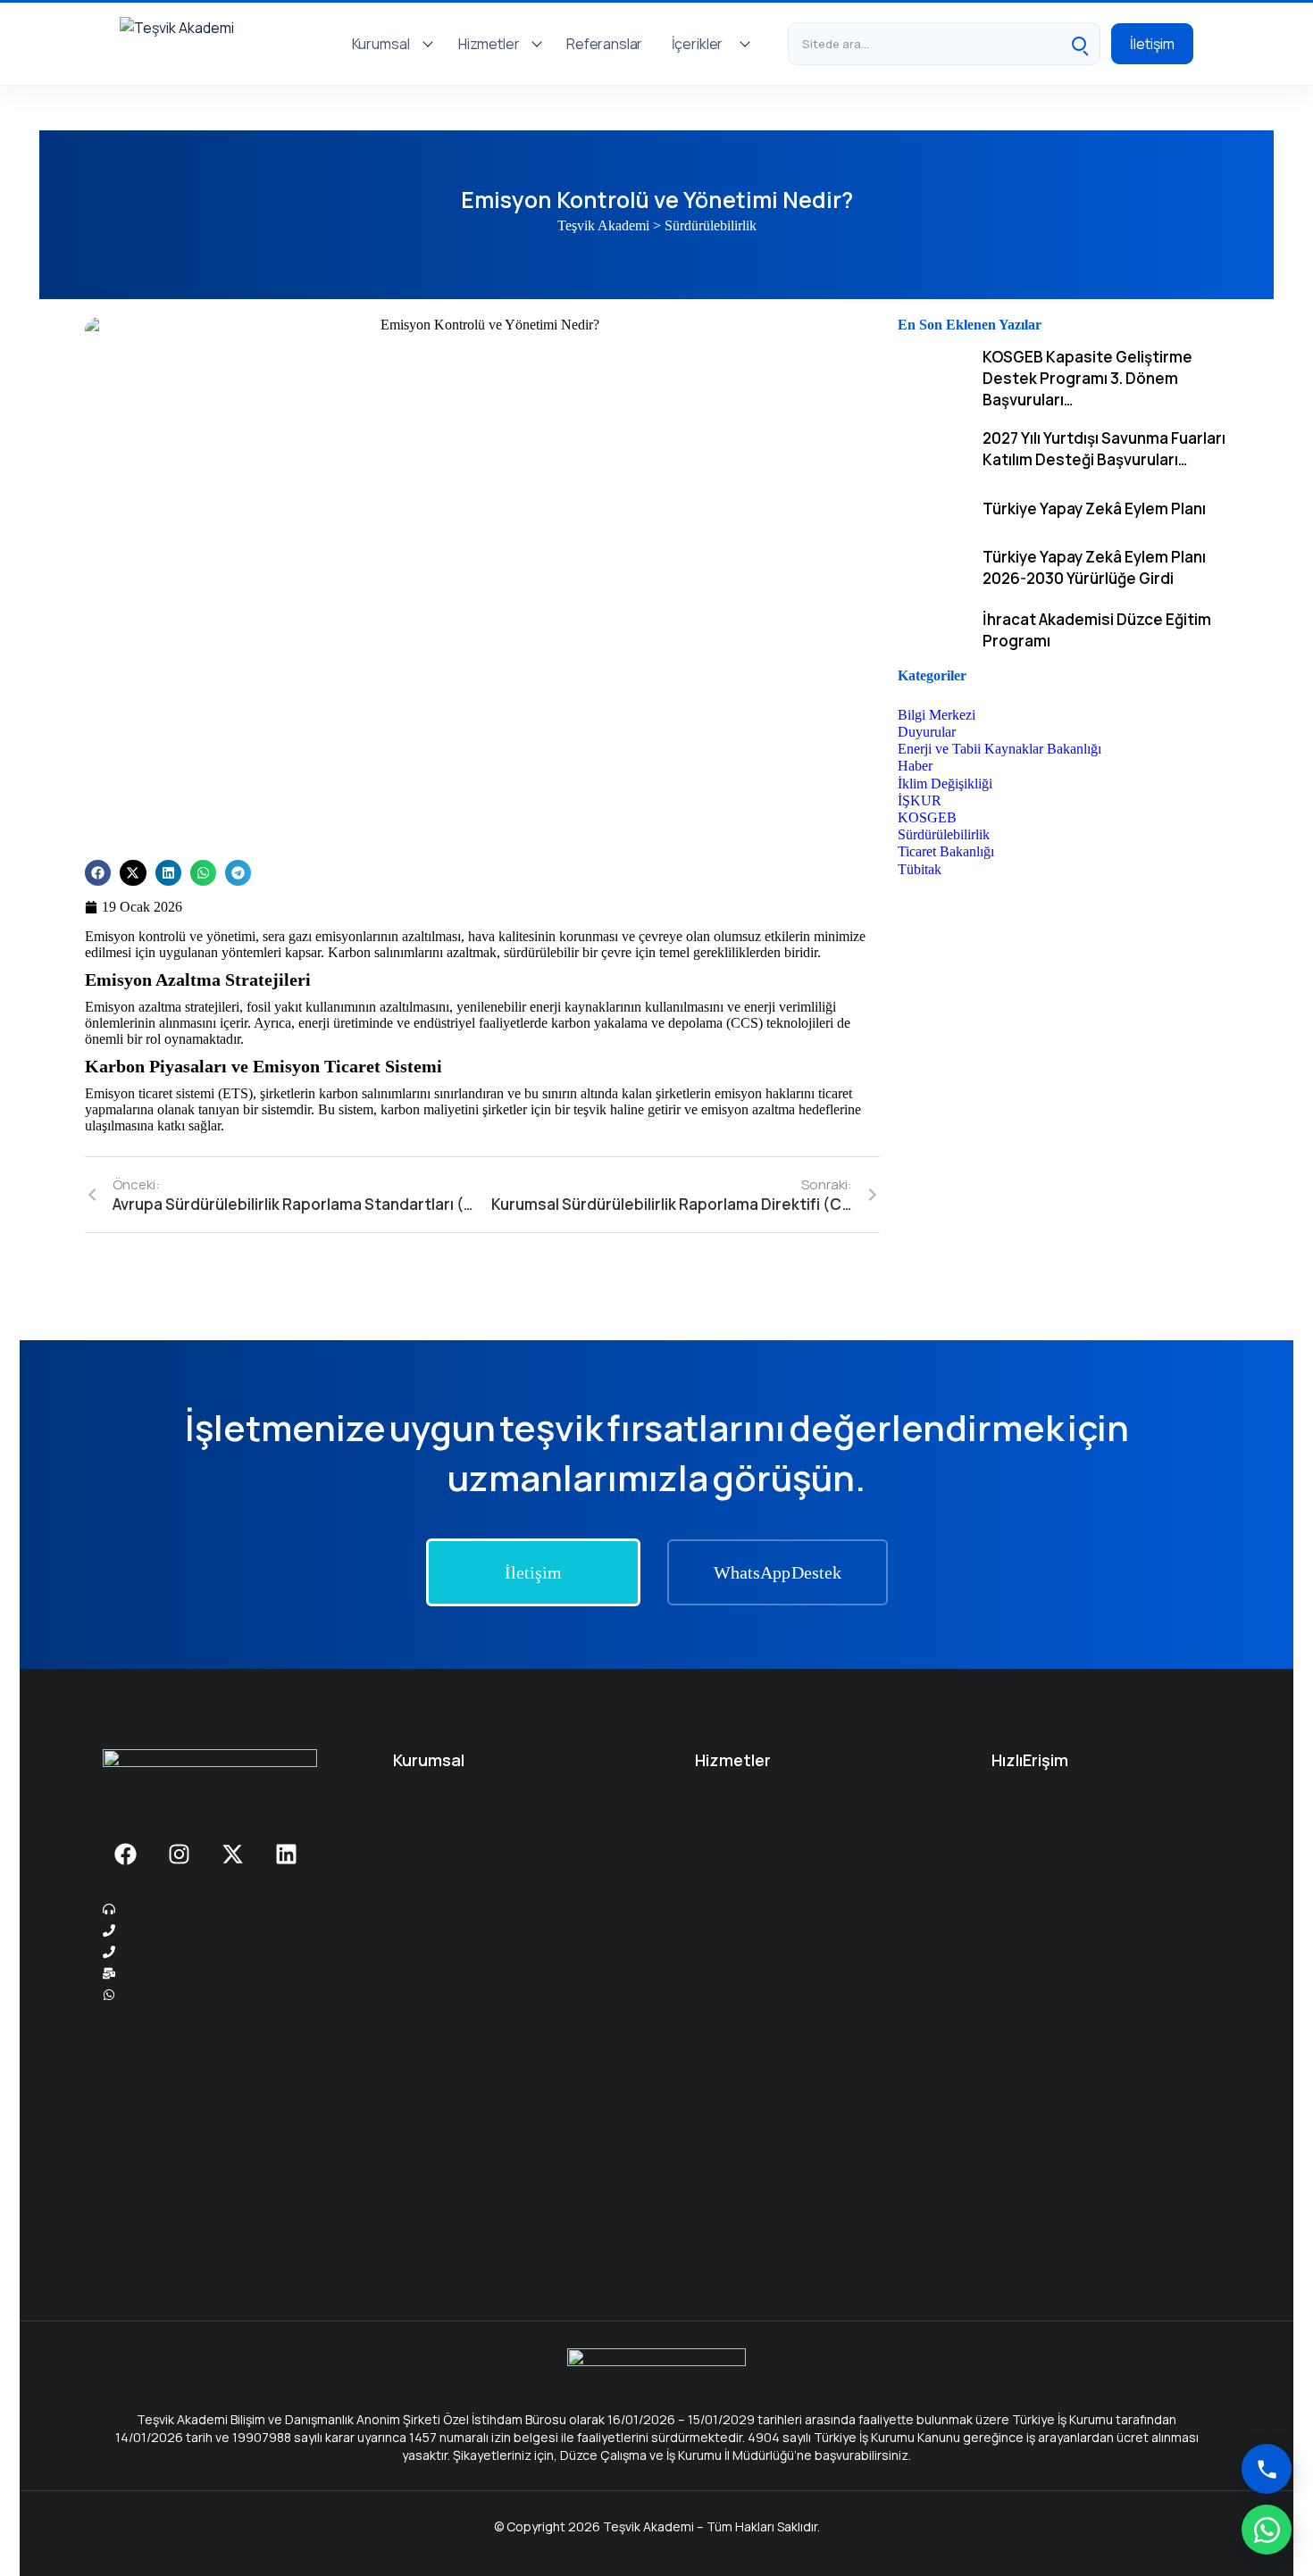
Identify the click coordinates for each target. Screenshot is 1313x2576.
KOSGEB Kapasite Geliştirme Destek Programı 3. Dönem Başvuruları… (1087, 378)
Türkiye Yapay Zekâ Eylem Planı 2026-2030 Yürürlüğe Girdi (1094, 567)
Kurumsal (381, 44)
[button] (98, 873)
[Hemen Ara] (1267, 2469)
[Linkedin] (286, 1854)
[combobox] (924, 44)
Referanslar (604, 44)
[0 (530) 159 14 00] (221, 1930)
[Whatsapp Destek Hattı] (221, 1995)
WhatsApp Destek (778, 1572)
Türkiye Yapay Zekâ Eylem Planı (1094, 509)
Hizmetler (489, 44)
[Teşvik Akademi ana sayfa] (217, 44)
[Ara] (1079, 44)
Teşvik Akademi (603, 225)
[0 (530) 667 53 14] (221, 1952)
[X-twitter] (232, 1854)
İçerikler (698, 44)
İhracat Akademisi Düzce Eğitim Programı (1097, 630)
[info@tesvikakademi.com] (221, 1973)
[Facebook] (125, 1854)
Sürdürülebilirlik (711, 225)
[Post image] (933, 378)
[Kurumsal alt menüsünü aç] (428, 44)
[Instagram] (179, 1854)
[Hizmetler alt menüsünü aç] (537, 44)
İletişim (1152, 44)
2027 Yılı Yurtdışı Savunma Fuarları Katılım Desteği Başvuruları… (1104, 449)
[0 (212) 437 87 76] (221, 1909)
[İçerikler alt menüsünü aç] (744, 44)
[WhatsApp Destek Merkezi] (1267, 2530)
